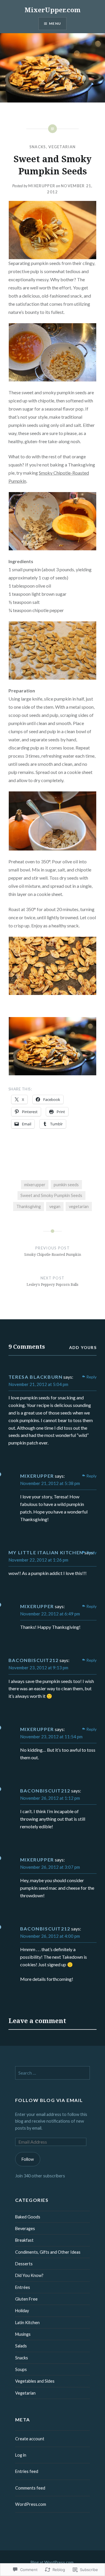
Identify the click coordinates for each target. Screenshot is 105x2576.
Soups (21, 2369)
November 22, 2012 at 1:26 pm (38, 1560)
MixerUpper (42, 186)
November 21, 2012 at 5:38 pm (50, 1483)
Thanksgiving (29, 1206)
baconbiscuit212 (34, 1660)
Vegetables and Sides (35, 2381)
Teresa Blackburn (36, 1377)
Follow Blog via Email (49, 2100)
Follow (28, 2159)
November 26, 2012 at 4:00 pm (50, 1936)
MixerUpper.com (52, 10)
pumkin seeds (66, 1185)
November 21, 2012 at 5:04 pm (38, 1384)
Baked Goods (28, 2217)
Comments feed (30, 2488)
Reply (91, 1377)
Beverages (25, 2228)
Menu (55, 23)
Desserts (24, 2264)
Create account (30, 2439)
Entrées (23, 2287)
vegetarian (79, 1206)
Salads (21, 2346)
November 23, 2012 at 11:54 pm (51, 1737)
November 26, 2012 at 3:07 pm (50, 1867)
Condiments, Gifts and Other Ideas (48, 2252)
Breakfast (24, 2240)
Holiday (22, 2311)
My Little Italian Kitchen (46, 1552)
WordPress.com (31, 2504)
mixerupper (35, 1185)
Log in (21, 2455)
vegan (55, 1206)
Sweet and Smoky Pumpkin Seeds (51, 1195)
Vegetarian (62, 147)
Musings (23, 2334)
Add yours (83, 1347)
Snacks (38, 147)
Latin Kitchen (27, 2323)
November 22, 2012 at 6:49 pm (50, 1614)
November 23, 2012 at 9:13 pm (38, 1668)
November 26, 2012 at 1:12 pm (50, 1798)
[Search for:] (53, 2073)
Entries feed (27, 2471)
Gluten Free (26, 2299)
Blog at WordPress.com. (52, 2562)
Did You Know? (29, 2275)
